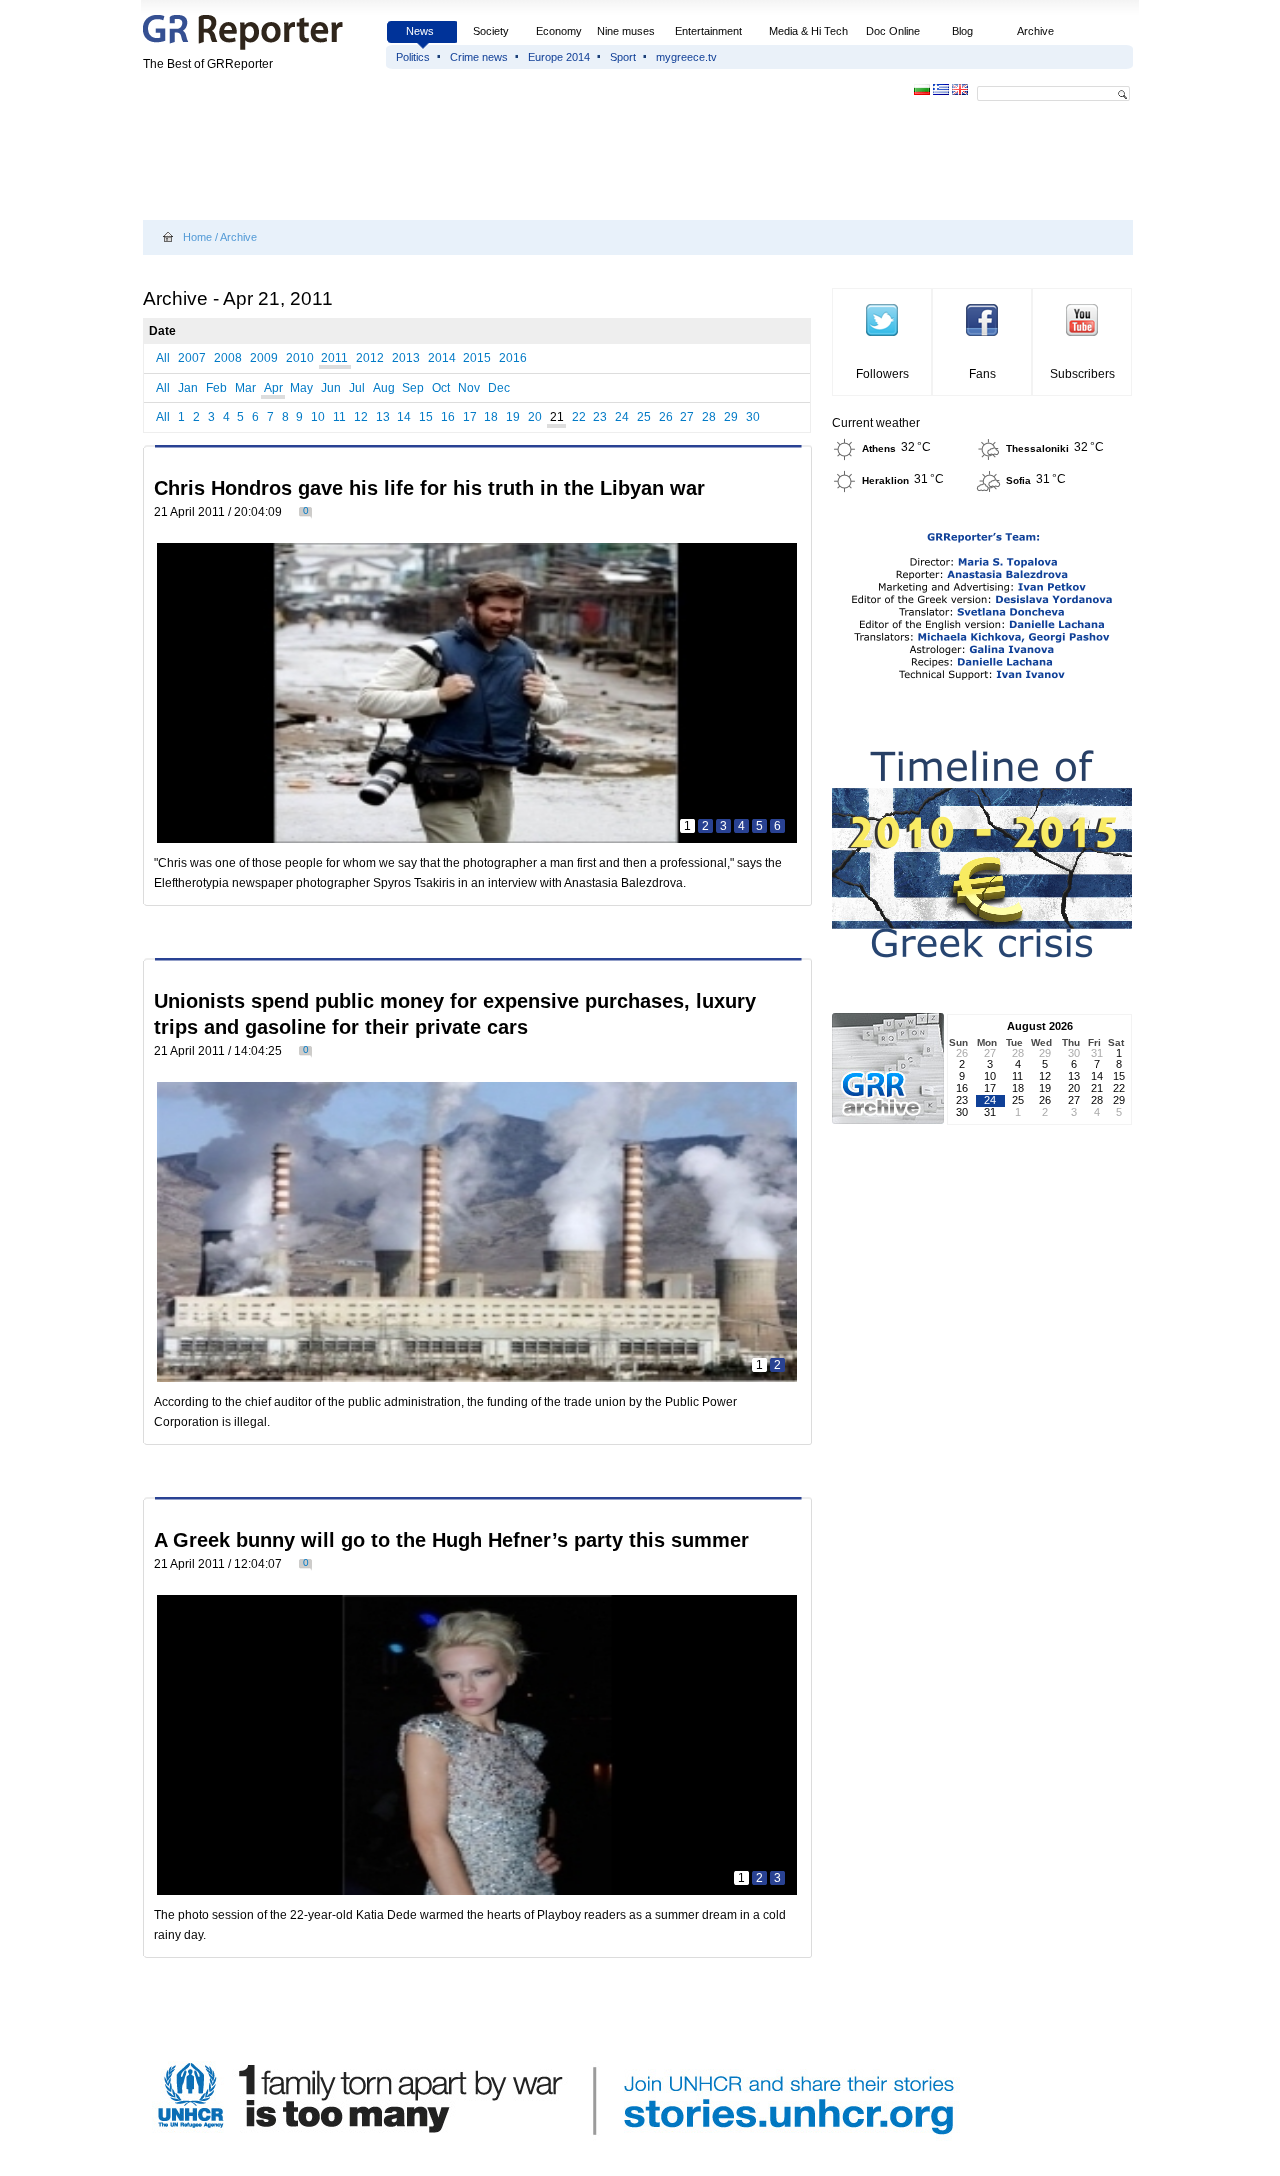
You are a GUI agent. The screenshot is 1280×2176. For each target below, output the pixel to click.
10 (318, 417)
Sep (413, 388)
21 (557, 417)
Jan (188, 388)
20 (535, 417)
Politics (413, 57)
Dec (499, 388)
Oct (441, 388)
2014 (442, 358)
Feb (216, 388)
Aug (384, 388)
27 (687, 417)
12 (361, 417)
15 (426, 417)
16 (448, 417)
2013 (406, 358)
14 (404, 417)
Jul (357, 388)
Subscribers (1082, 374)
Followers (882, 374)
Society (491, 31)
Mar (245, 388)
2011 (334, 358)
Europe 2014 (559, 57)
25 (644, 417)
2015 (477, 358)
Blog (962, 31)
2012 (370, 358)
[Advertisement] (507, 162)
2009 (264, 358)
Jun (331, 388)
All (163, 358)
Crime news (479, 57)
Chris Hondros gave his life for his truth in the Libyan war (429, 488)
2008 (228, 358)
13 (383, 417)
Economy (559, 31)
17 (470, 417)
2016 (513, 358)
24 (622, 417)
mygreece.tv (686, 57)
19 (513, 417)
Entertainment (708, 31)
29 (731, 417)
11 (339, 417)
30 (753, 417)
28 (709, 417)
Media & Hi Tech (808, 31)
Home (197, 237)
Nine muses (626, 31)
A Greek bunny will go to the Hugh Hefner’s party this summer (451, 1540)
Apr (273, 388)
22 (579, 417)
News (421, 31)
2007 (192, 358)
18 (491, 417)
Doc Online (893, 31)
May (301, 388)
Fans (982, 374)
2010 (300, 358)
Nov (469, 388)
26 (666, 417)
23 (600, 417)
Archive (1035, 31)
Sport (623, 57)
